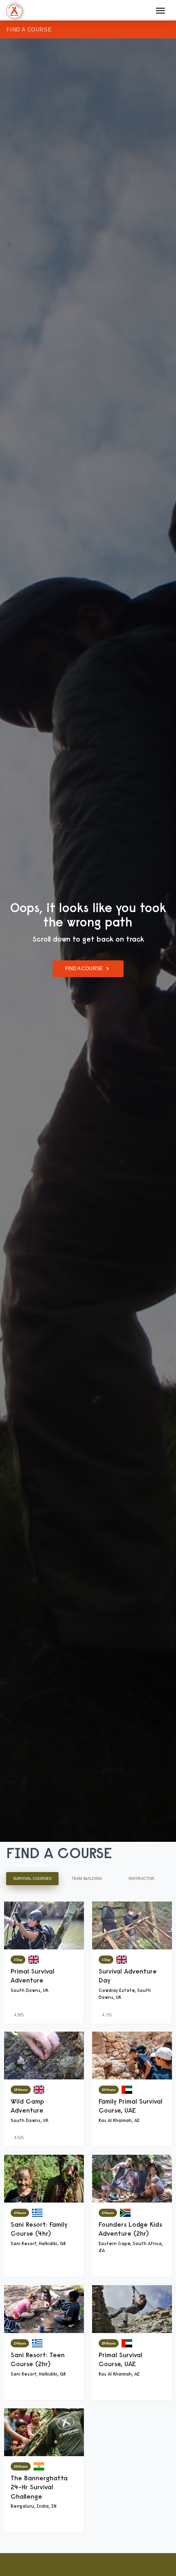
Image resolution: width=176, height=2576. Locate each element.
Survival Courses (32, 1879)
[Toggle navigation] (160, 11)
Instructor (141, 1879)
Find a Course (29, 30)
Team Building (87, 1879)
